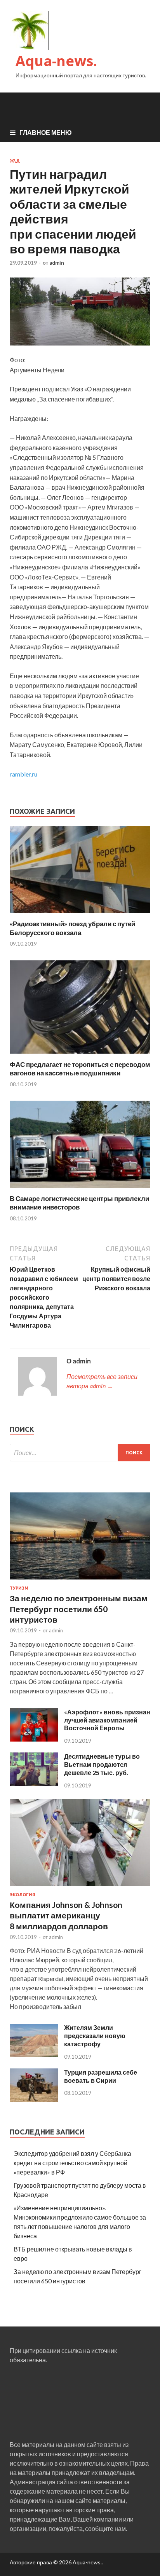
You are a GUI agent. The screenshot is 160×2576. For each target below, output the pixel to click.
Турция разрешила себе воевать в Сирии (101, 2076)
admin (57, 263)
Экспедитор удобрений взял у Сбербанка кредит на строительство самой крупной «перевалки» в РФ (72, 2163)
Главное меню (46, 132)
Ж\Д (15, 161)
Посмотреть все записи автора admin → (102, 1381)
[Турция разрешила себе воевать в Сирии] (34, 2099)
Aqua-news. (56, 61)
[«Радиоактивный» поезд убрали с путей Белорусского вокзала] (80, 915)
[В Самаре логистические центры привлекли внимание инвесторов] (80, 1189)
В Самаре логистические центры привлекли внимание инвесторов (79, 1203)
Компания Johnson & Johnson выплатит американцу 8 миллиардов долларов (66, 1915)
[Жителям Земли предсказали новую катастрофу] (34, 2055)
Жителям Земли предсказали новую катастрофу (95, 2036)
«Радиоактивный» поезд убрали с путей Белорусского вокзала (72, 928)
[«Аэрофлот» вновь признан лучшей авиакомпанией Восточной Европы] (34, 1739)
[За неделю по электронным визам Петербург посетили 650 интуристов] (80, 1581)
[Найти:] (80, 1453)
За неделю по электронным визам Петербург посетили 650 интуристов (79, 1609)
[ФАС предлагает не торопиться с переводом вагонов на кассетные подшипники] (80, 1055)
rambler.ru (23, 774)
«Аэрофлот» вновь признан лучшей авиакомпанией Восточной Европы (107, 1720)
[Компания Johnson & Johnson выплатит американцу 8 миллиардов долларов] (80, 1887)
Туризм (19, 1588)
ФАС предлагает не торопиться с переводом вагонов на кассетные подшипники (80, 1069)
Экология (23, 1895)
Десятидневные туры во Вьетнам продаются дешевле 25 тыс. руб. (102, 1764)
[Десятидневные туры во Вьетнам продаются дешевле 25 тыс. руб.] (34, 1784)
